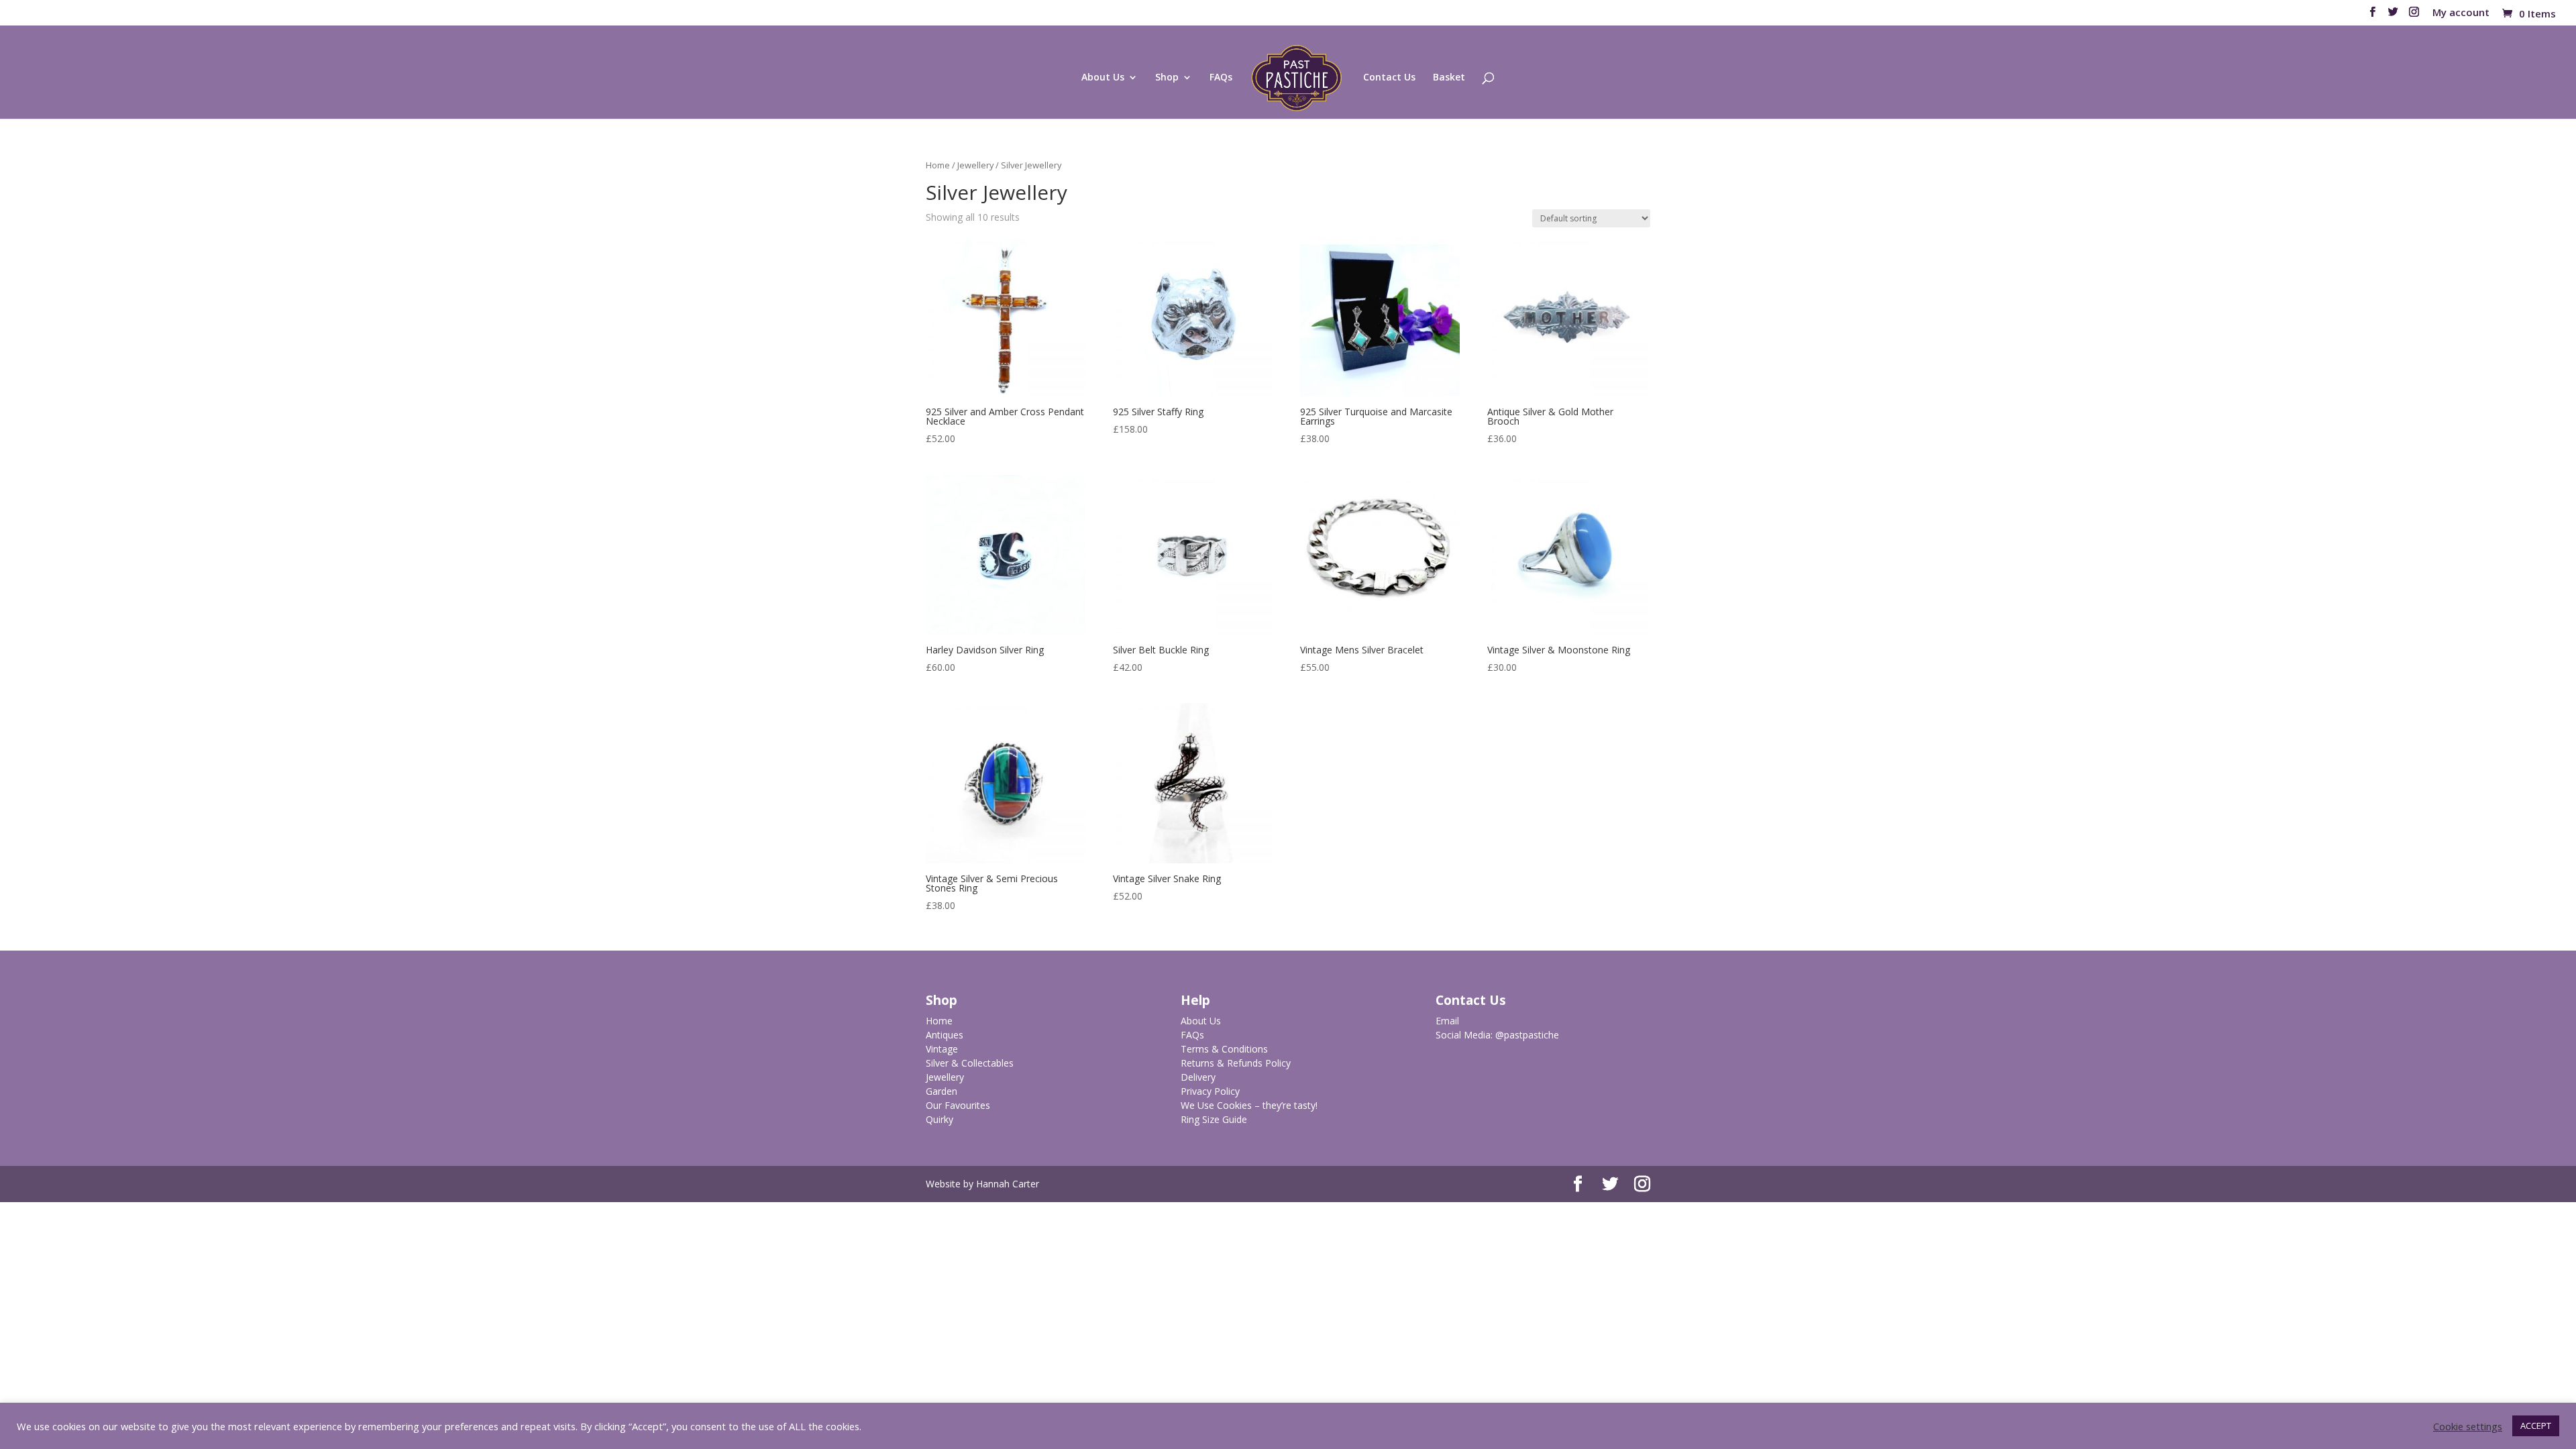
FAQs (1221, 78)
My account (2461, 13)
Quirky (940, 1119)
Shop (1167, 78)
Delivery (1198, 1077)
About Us (1103, 78)
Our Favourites (958, 1105)
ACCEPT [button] (2536, 1426)
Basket (1449, 78)
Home (938, 165)
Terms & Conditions (1224, 1049)
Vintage (942, 1049)
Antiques (945, 1035)
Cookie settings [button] (2468, 1426)
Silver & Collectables (970, 1063)
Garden (942, 1091)
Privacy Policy (1210, 1091)
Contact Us (1389, 78)
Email (1447, 1021)
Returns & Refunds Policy (1236, 1063)
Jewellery (975, 165)
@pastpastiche (1527, 1035)
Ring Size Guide (1214, 1119)
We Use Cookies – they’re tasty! (1249, 1105)
